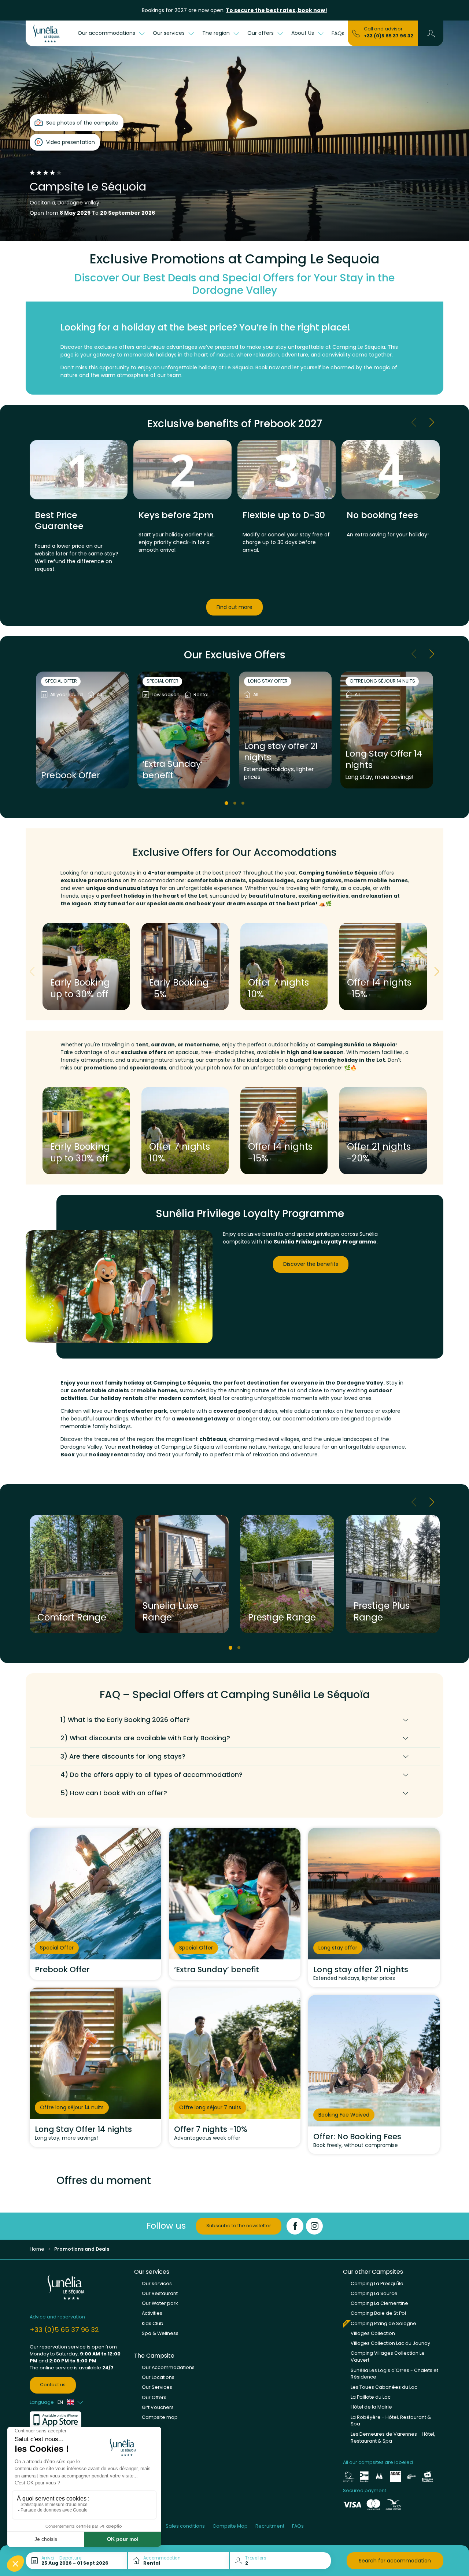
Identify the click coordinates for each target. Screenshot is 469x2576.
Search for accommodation (395, 2561)
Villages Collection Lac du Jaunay (390, 2343)
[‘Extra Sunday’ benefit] (184, 730)
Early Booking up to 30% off (80, 988)
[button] (431, 33)
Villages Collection (373, 2333)
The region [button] (217, 33)
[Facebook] (295, 2226)
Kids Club (153, 2323)
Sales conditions (185, 2526)
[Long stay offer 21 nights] (285, 730)
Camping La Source (374, 2293)
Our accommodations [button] (107, 33)
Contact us (53, 2385)
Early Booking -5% (179, 988)
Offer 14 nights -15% (379, 988)
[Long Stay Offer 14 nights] (387, 730)
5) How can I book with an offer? (114, 1793)
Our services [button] (169, 33)
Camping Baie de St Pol (378, 2313)
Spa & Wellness (160, 2333)
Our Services (157, 2387)
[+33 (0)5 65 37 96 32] (356, 33)
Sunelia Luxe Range (170, 1612)
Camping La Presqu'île (377, 2283)
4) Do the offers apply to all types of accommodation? (152, 1775)
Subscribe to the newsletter (239, 2226)
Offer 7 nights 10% (278, 988)
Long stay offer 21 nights (281, 752)
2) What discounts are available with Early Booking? (145, 1738)
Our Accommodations (168, 2367)
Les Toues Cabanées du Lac (384, 2387)
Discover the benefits (311, 1264)
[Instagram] (314, 2226)
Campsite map (160, 2417)
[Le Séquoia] (50, 33)
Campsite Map (230, 2526)
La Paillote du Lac (371, 2397)
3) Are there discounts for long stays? (123, 1756)
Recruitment (270, 2526)
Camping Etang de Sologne (383, 2323)
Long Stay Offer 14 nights (384, 760)
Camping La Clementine (379, 2303)
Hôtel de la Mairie (371, 2407)
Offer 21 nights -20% (379, 1152)
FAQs (338, 33)
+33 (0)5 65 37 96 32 (389, 36)
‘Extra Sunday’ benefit (173, 770)
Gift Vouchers (158, 2407)
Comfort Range (72, 1617)
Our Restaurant (160, 2293)
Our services (157, 2283)
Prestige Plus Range (382, 1612)
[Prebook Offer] (82, 730)
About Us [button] (303, 33)
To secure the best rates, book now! (276, 10)
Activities (152, 2313)
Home (37, 2249)
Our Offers (154, 2397)
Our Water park (160, 2303)
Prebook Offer (71, 775)
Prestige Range (282, 1617)
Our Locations (158, 2377)
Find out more (234, 607)
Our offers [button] (261, 33)
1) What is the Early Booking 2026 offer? (125, 1720)
